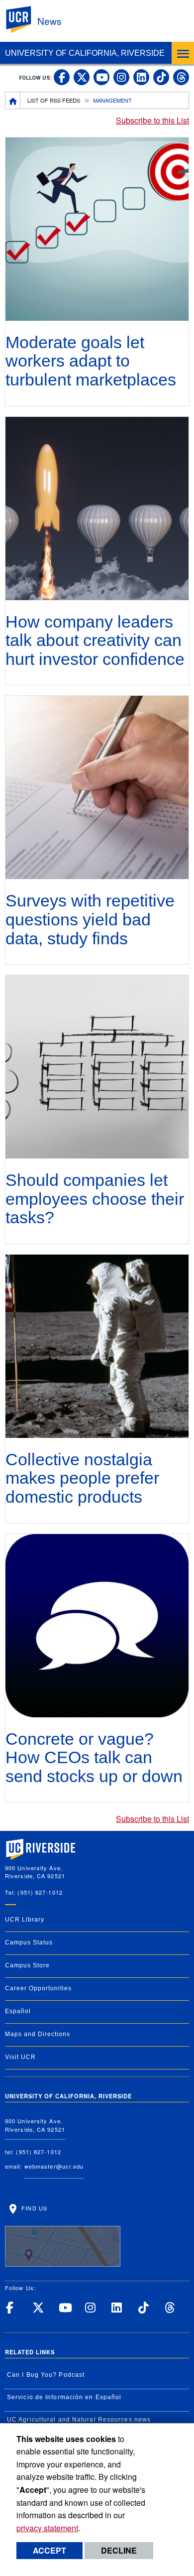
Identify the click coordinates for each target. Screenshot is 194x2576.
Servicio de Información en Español (64, 2397)
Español (18, 2011)
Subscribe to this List (152, 120)
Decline (119, 2550)
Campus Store (27, 1965)
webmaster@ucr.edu (54, 2166)
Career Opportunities (38, 1988)
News (49, 21)
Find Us (33, 2208)
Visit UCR (20, 2057)
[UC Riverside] (24, 20)
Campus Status (29, 1942)
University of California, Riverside (85, 53)
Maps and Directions (38, 2034)
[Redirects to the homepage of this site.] (13, 100)
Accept (49, 2550)
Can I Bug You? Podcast (46, 2375)
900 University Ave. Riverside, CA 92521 (35, 2125)
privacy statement (47, 2528)
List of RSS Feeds (54, 100)
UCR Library (25, 1920)
